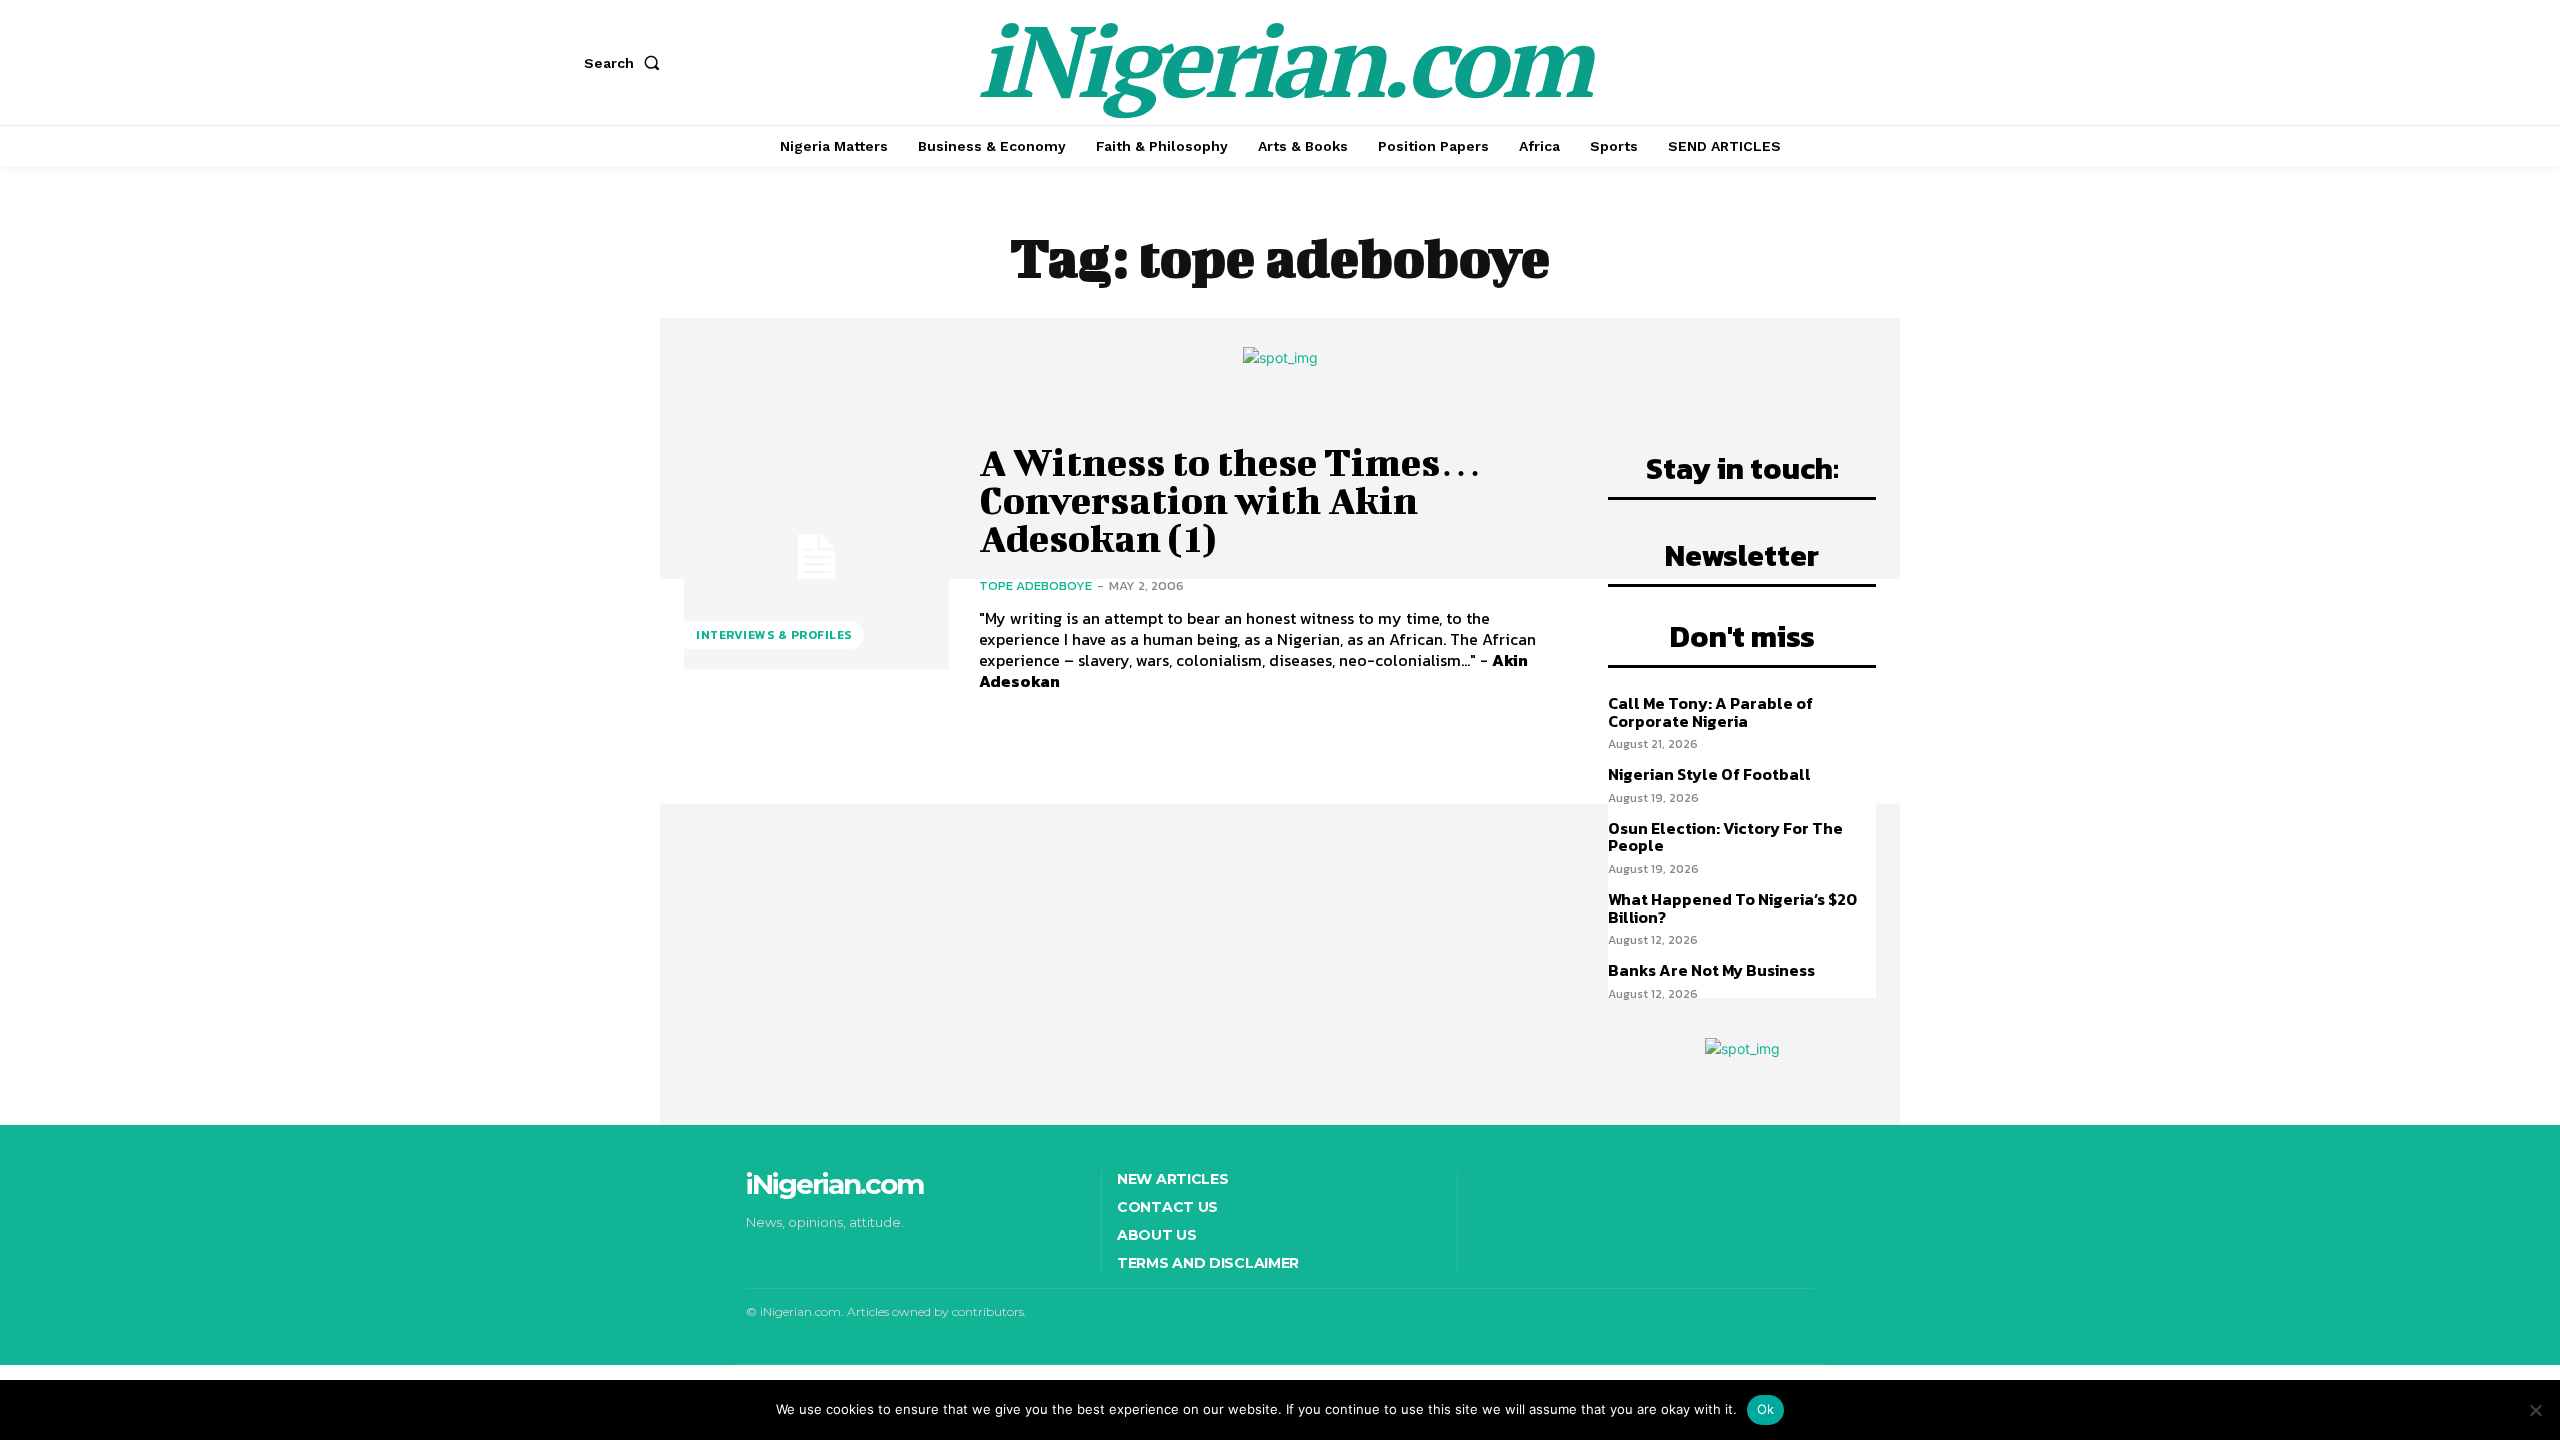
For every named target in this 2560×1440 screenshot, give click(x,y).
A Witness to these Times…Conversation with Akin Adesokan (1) (1230, 500)
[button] (626, 63)
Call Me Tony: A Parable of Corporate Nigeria (1710, 712)
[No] (2535, 1410)
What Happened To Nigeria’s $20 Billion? (1732, 908)
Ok (1766, 1409)
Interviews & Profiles (774, 635)
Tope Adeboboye (1035, 585)
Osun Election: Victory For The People (1725, 837)
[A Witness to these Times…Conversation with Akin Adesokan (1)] (816, 556)
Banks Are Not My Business (1711, 970)
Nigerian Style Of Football (1709, 774)
